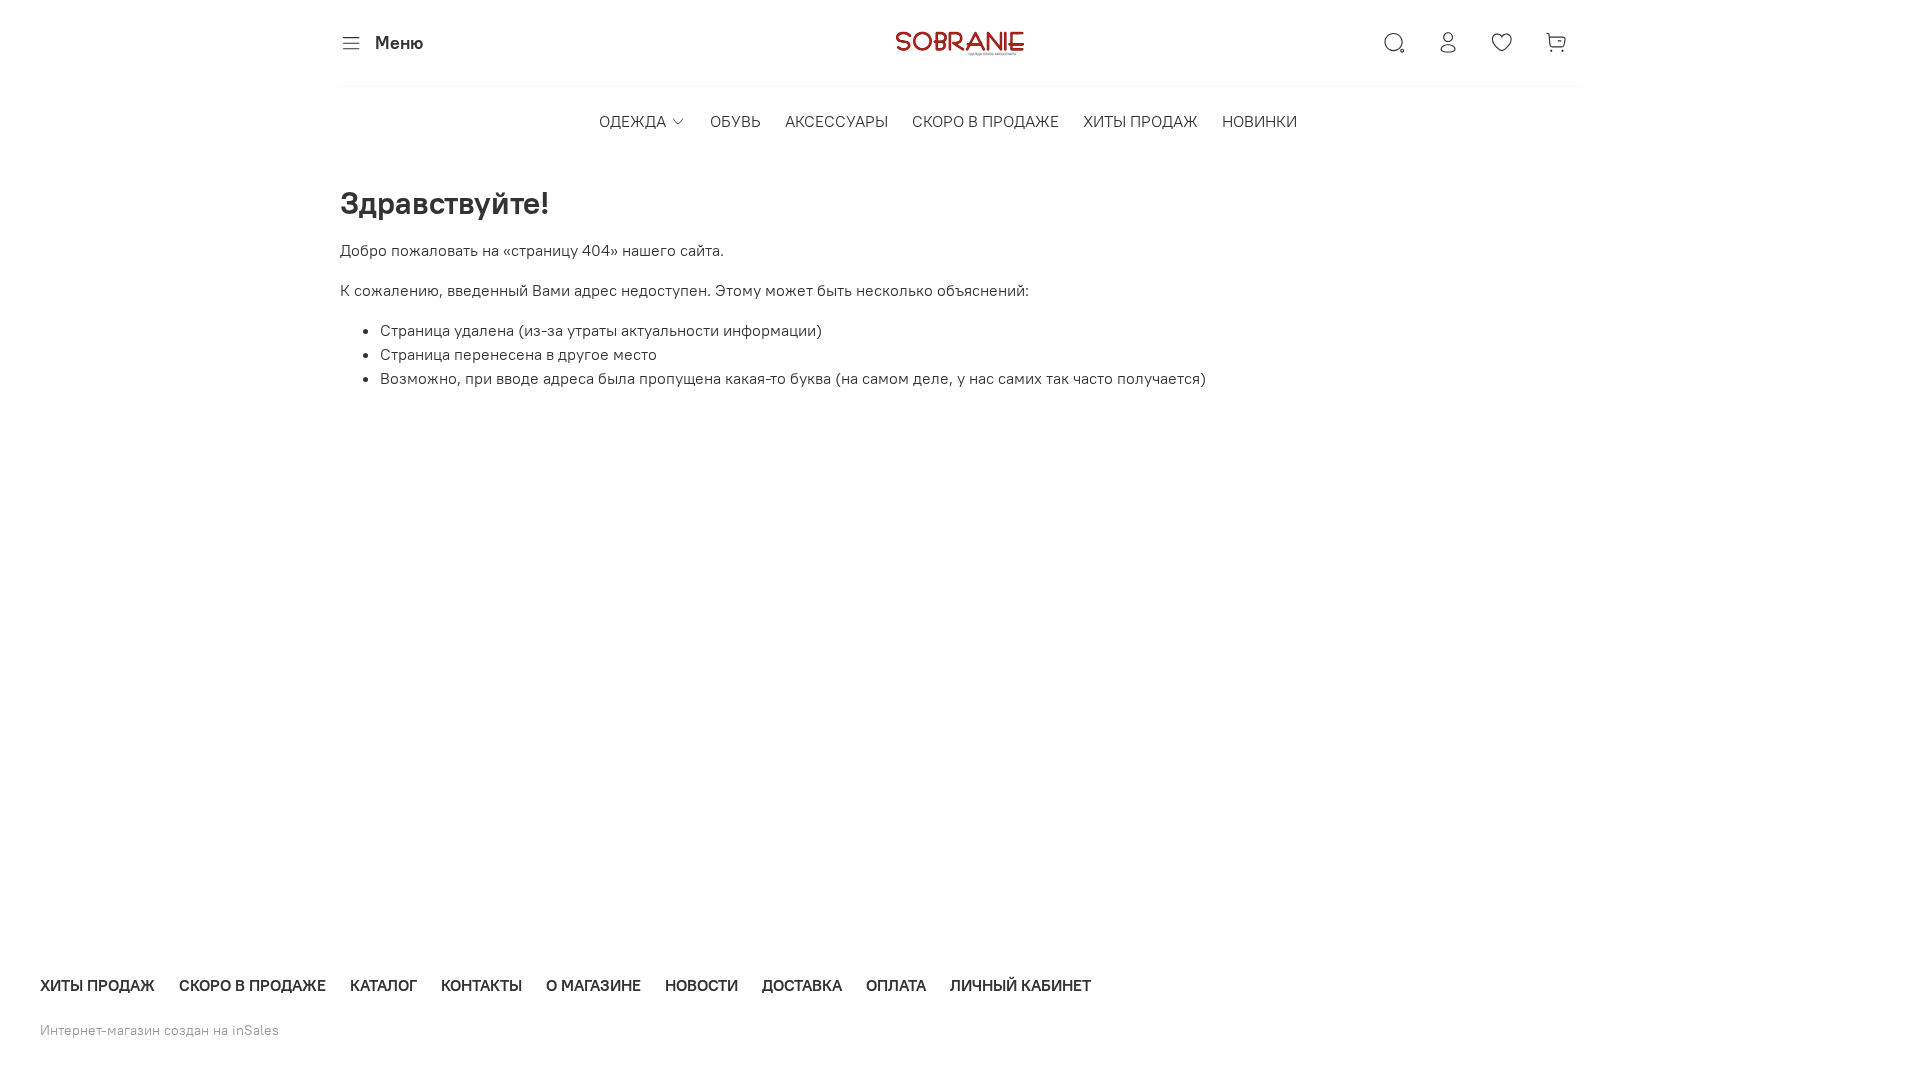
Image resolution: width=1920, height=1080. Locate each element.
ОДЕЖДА (632, 121)
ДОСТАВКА (802, 985)
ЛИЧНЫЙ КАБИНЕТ (1020, 985)
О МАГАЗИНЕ (593, 985)
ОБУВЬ (735, 121)
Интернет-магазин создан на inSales (159, 1030)
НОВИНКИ (1259, 121)
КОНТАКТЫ (481, 985)
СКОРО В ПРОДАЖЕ (985, 121)
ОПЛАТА (896, 985)
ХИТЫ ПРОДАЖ (1140, 121)
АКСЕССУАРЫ (836, 121)
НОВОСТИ (701, 985)
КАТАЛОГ (383, 985)
